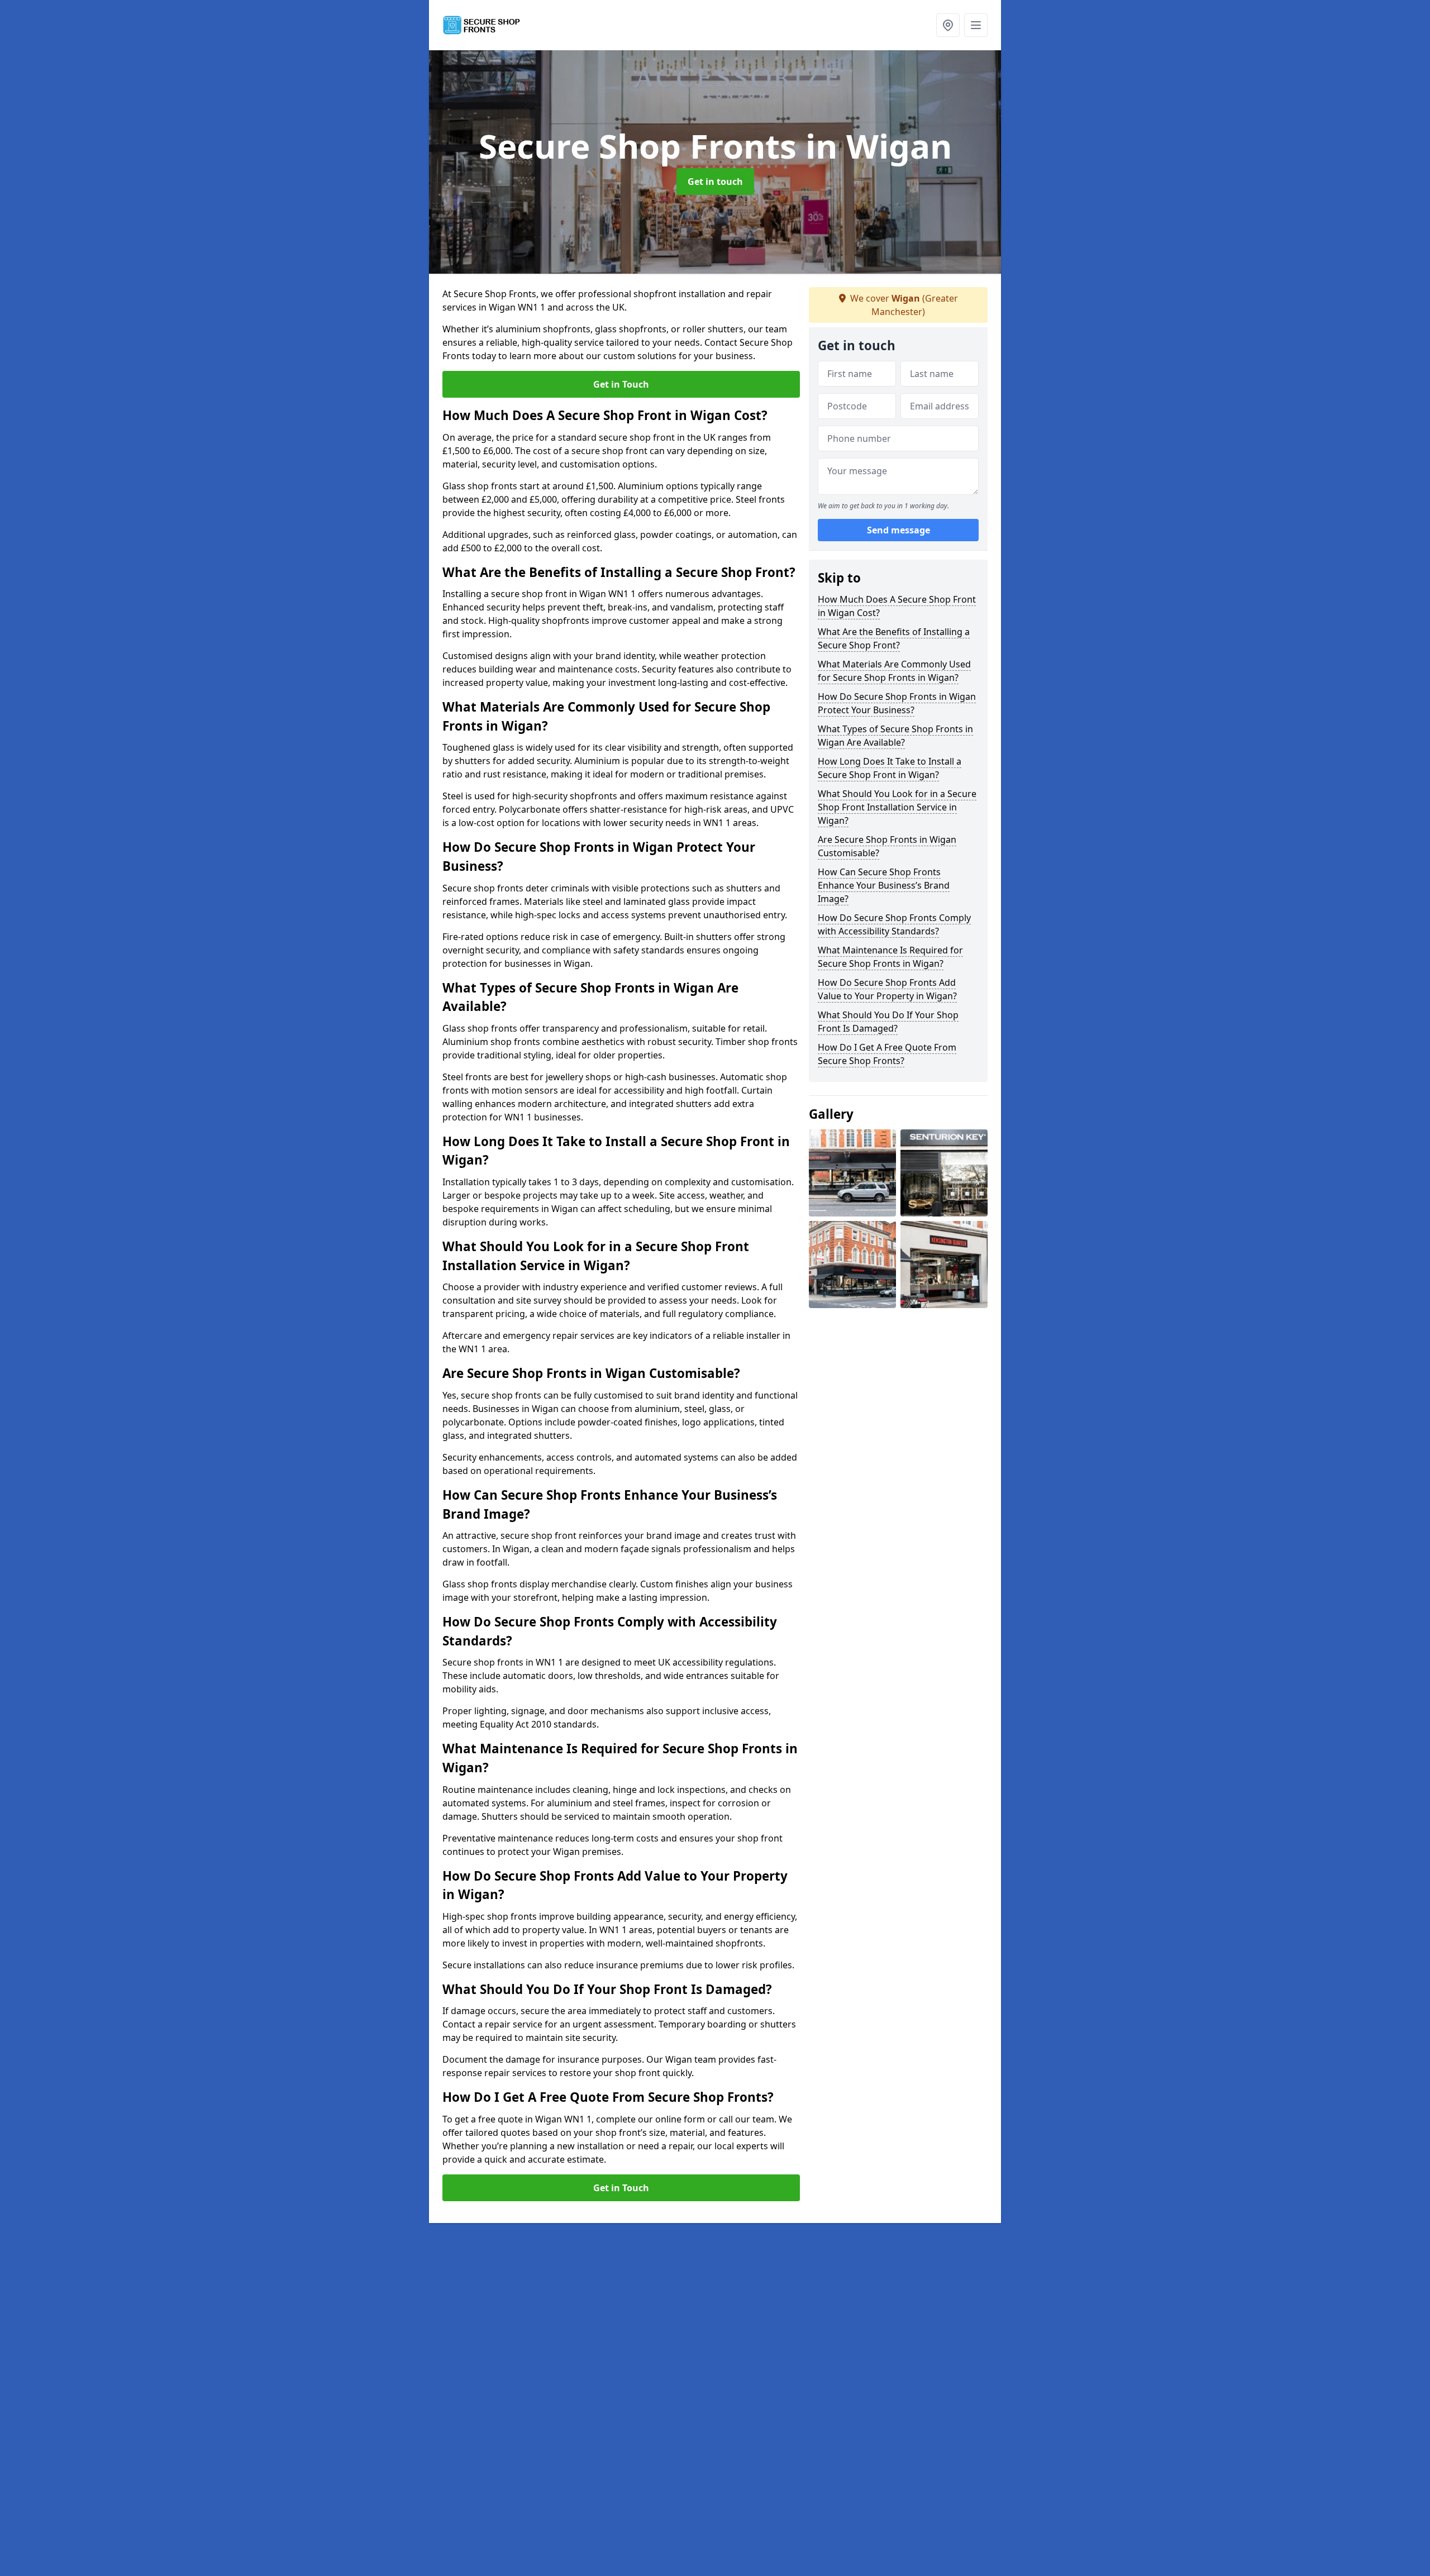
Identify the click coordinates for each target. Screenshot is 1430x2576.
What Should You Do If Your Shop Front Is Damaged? (888, 1022)
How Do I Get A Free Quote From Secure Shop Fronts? (887, 1054)
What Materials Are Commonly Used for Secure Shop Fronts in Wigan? (894, 671)
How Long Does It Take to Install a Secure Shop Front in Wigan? (890, 768)
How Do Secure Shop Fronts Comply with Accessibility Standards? (894, 924)
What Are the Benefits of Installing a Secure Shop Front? (894, 638)
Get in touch (715, 182)
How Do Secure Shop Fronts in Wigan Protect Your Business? (897, 703)
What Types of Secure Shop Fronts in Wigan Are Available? (895, 736)
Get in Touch (621, 384)
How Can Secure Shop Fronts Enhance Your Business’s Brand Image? (884, 885)
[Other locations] (948, 25)
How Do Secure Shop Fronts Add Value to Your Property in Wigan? (887, 989)
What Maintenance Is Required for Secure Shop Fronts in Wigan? (890, 957)
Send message (898, 530)
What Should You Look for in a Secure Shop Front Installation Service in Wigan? (897, 807)
